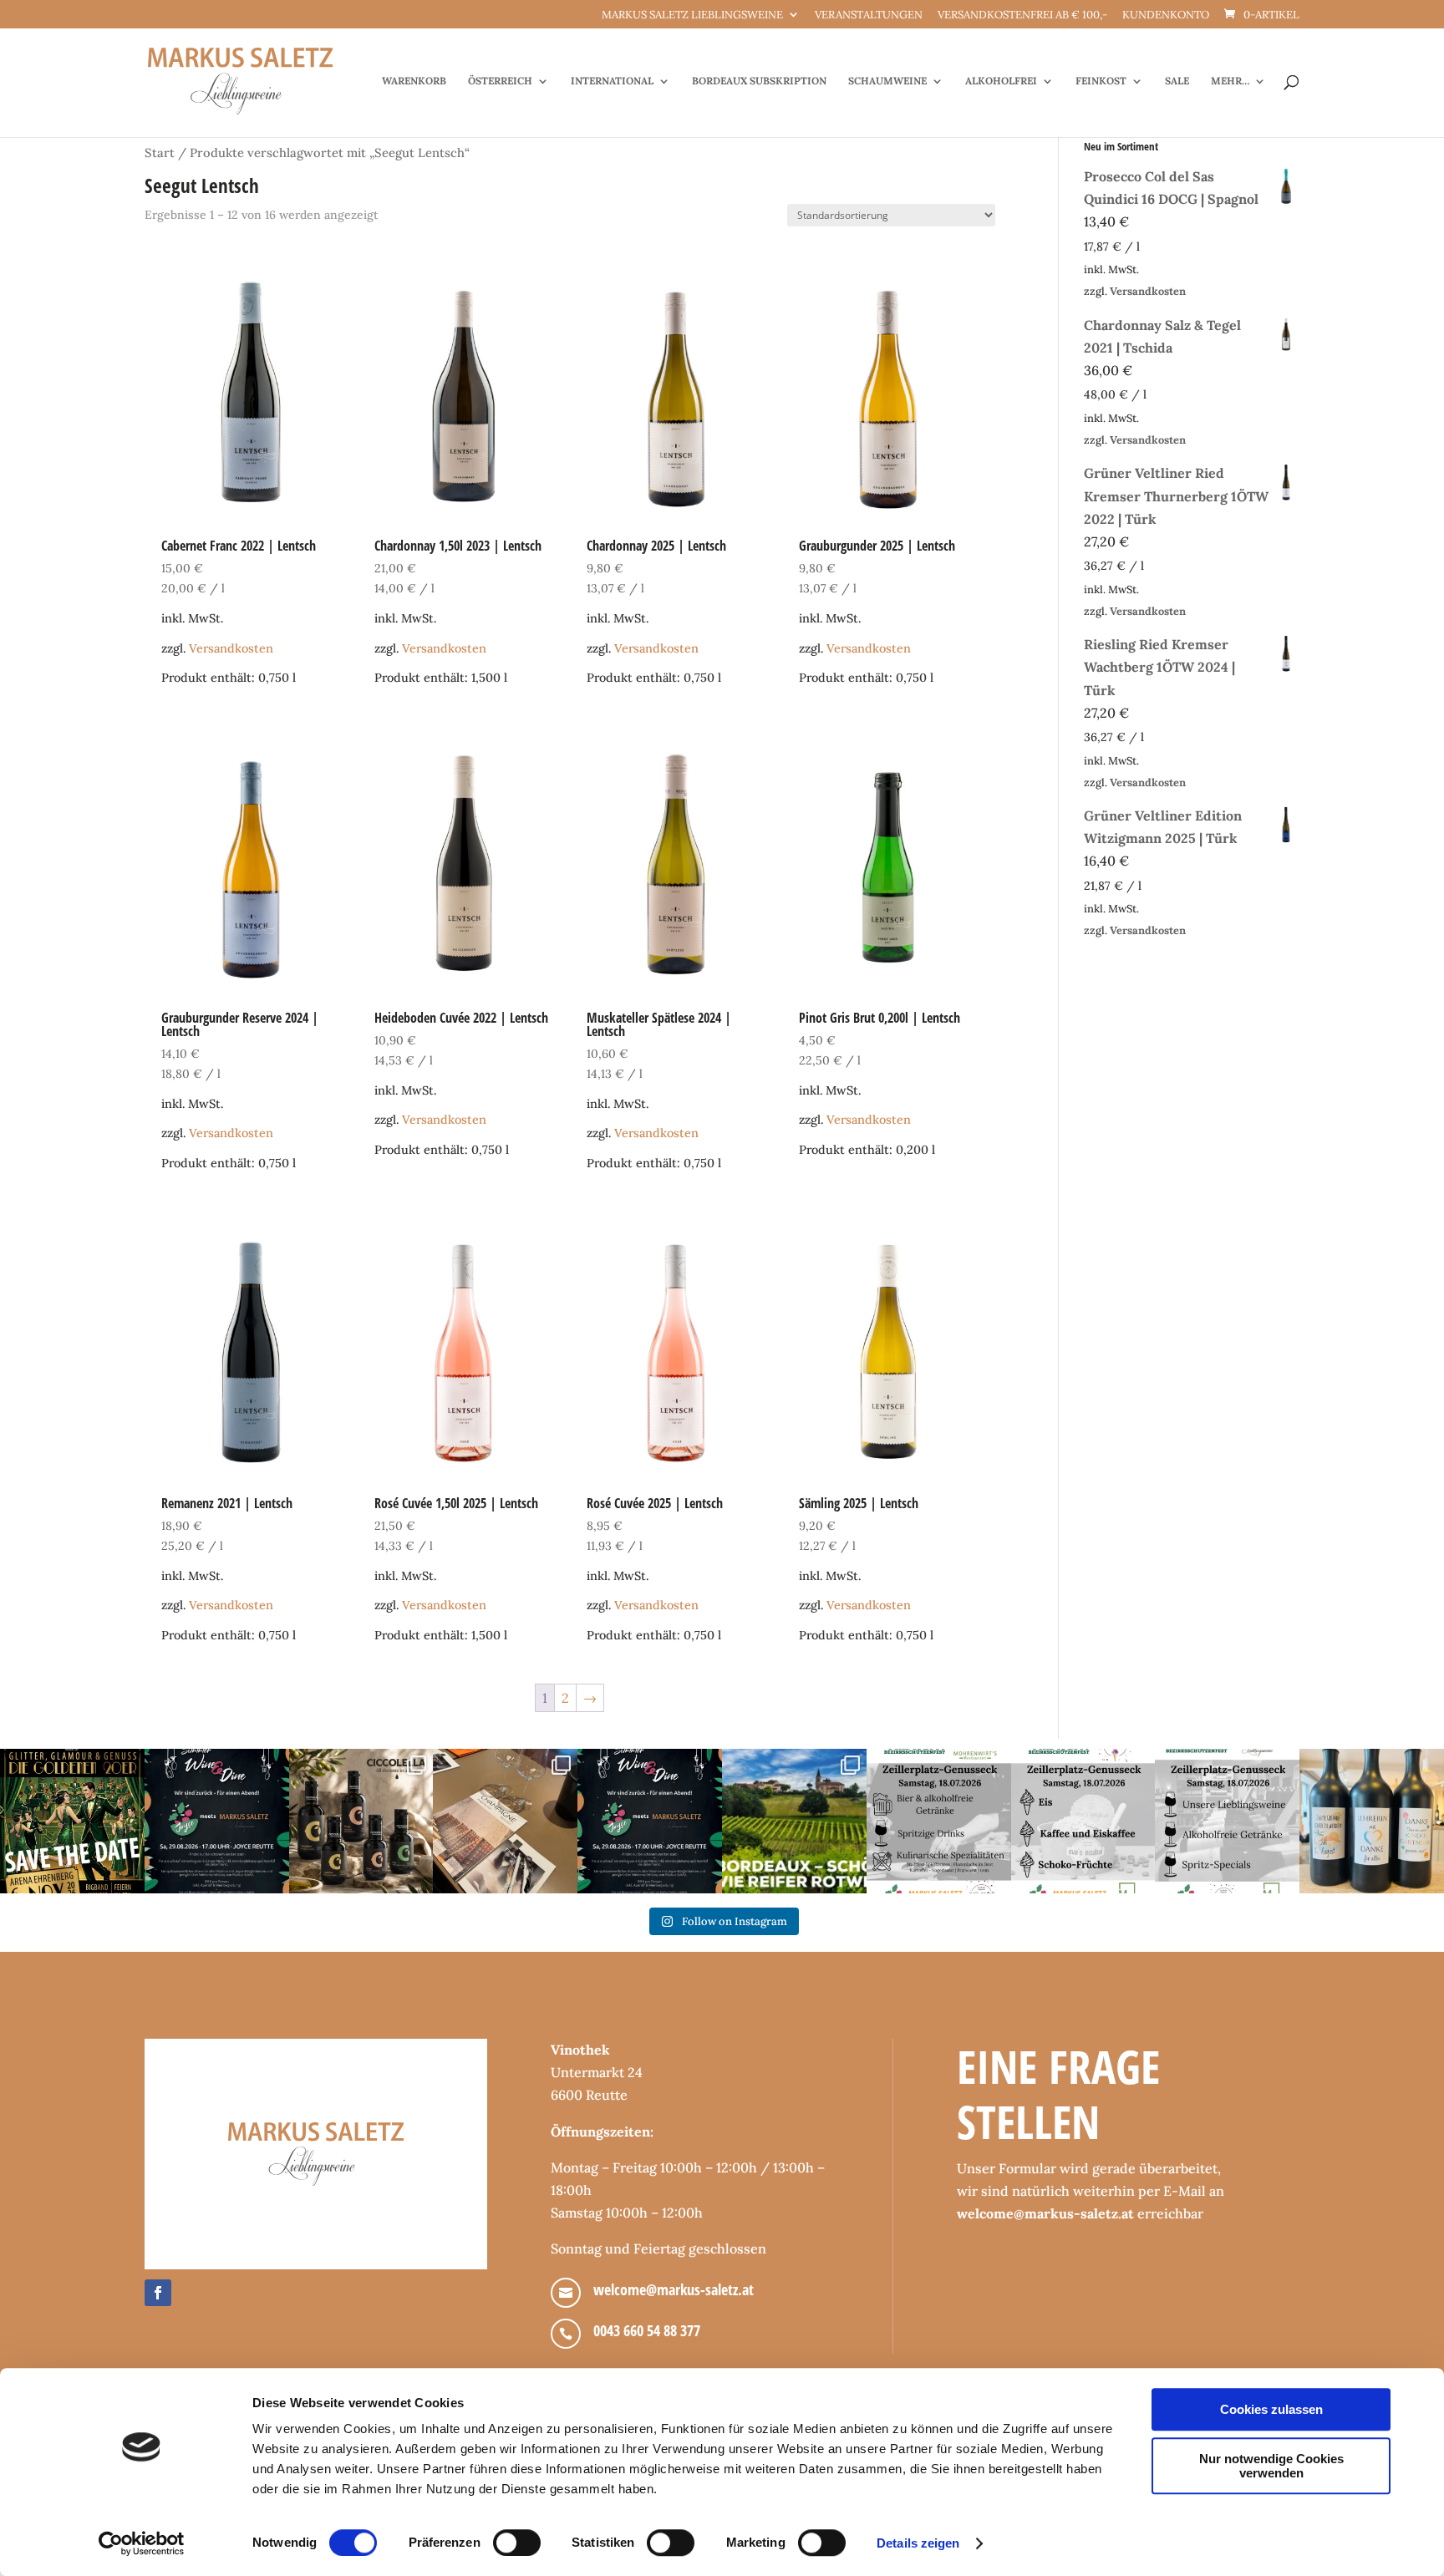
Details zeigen (918, 2543)
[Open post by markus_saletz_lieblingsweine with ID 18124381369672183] (1227, 1821)
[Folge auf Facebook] (158, 2293)
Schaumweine (887, 81)
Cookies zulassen (1271, 2409)
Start (160, 152)
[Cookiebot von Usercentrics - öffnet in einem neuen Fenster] (142, 2543)
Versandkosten (231, 648)
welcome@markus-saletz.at (674, 2289)
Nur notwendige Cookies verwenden (1271, 2466)
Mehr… (1230, 81)
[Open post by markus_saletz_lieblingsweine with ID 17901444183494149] (505, 1821)
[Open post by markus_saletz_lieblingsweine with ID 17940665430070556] (650, 1821)
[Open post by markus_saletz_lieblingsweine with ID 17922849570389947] (939, 1821)
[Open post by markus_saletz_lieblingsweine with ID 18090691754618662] (1083, 1821)
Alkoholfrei (1001, 81)
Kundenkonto (1166, 15)
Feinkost (1101, 81)
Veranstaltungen (869, 15)
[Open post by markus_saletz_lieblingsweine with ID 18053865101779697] (1372, 1821)
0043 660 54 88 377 (647, 2330)
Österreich (500, 81)
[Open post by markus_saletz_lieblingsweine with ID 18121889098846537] (361, 1821)
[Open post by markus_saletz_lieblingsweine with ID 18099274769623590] (217, 1821)
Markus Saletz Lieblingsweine (692, 15)
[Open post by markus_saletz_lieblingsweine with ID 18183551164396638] (794, 1821)
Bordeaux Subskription (759, 81)
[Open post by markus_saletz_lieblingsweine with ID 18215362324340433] (72, 1821)
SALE (1177, 81)
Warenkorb (414, 81)
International (612, 81)
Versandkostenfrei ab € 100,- (1022, 15)
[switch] (517, 2543)
